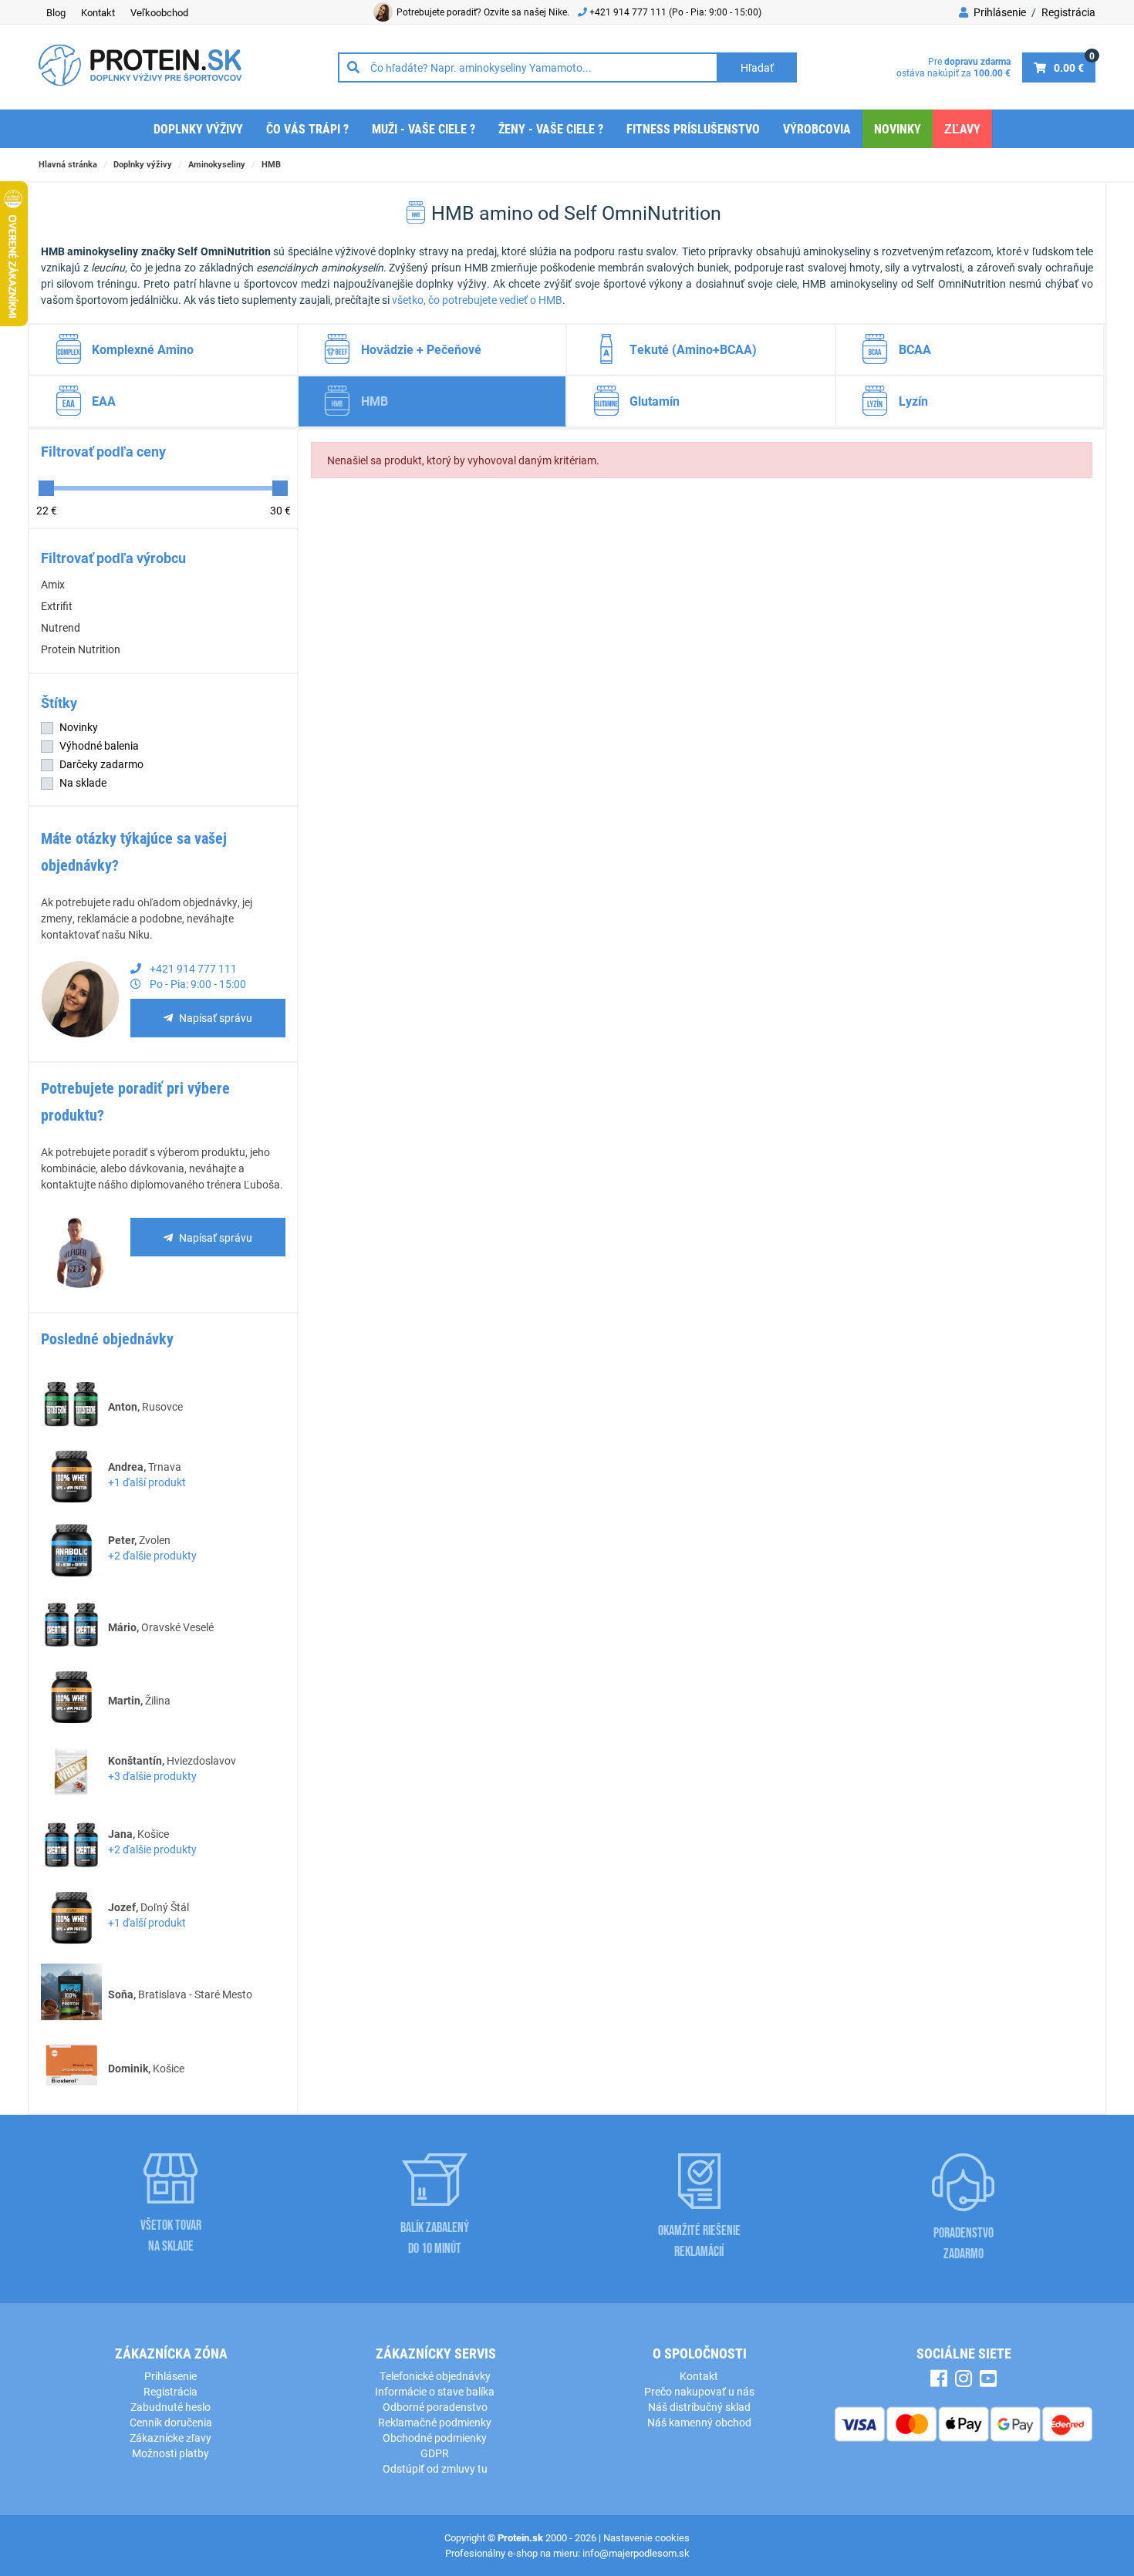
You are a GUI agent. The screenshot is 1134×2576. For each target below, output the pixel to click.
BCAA (915, 349)
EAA (104, 401)
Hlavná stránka (68, 164)
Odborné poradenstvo (435, 2407)
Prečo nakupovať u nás (699, 2391)
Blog (56, 12)
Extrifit (57, 606)
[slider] (46, 488)
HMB (271, 164)
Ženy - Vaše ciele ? (551, 128)
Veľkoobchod (159, 12)
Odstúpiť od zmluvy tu (435, 2468)
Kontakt (98, 12)
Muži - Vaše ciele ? (424, 128)
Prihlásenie (999, 12)
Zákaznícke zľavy (170, 2438)
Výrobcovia (817, 128)
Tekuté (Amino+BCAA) (693, 349)
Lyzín (913, 401)
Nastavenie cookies (646, 2537)
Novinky (898, 128)
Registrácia (1068, 12)
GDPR (435, 2453)
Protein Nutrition (81, 649)
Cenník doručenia (171, 2422)
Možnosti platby (170, 2453)
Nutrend (61, 627)
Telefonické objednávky (435, 2376)
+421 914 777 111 (629, 12)
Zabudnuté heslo (170, 2407)
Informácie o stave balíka (435, 2391)
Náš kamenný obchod (699, 2422)
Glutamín (655, 401)
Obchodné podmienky (435, 2438)
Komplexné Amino (143, 349)
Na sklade (83, 782)
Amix (53, 584)
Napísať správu (216, 1018)
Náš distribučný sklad (699, 2407)
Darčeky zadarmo (101, 764)
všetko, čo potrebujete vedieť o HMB (477, 300)
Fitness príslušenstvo (693, 128)
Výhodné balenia (99, 745)
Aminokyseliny (217, 164)
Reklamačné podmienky (435, 2422)
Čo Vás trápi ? (307, 128)
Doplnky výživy (198, 128)
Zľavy (962, 128)
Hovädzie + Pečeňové (421, 349)
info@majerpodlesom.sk (636, 2553)
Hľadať (757, 67)
